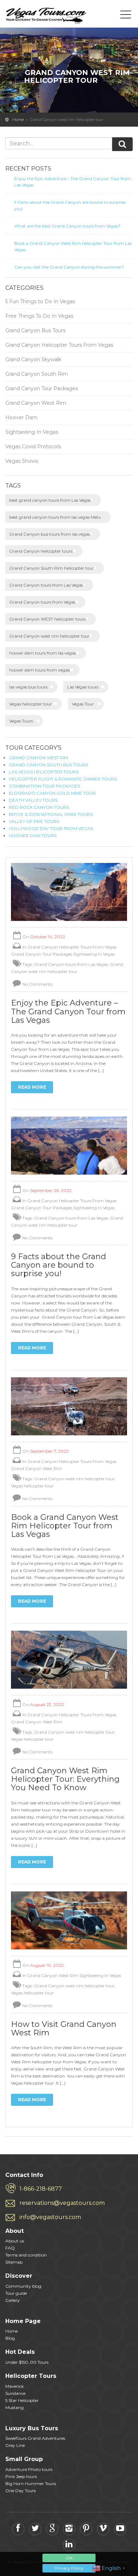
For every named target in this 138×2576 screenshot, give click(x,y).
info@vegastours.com (50, 2217)
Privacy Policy (69, 2568)
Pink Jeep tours (21, 2476)
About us (15, 2241)
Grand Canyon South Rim (37, 374)
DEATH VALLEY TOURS (33, 800)
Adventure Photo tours (29, 2469)
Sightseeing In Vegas (32, 432)
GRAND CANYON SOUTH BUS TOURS (48, 765)
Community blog (23, 2286)
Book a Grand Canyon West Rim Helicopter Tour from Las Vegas (73, 246)
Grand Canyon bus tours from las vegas (50, 534)
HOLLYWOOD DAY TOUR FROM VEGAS (51, 828)
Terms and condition (26, 2255)
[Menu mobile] (126, 16)
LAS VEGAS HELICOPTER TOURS (44, 772)
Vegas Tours (21, 721)
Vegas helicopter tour (31, 704)
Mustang (15, 2407)
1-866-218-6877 (41, 2189)
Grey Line (15, 2445)
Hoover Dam (21, 417)
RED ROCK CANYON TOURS (39, 807)
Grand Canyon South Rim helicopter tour (52, 568)
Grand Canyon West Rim (36, 403)
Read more (32, 1087)
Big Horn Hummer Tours (31, 2483)
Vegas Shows (22, 461)
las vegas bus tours (28, 687)
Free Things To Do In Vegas (39, 316)
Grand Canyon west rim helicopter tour (50, 636)
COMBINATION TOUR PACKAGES (44, 786)
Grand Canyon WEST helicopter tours (48, 619)
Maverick (15, 2386)
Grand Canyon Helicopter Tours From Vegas (59, 345)
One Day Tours (21, 2491)
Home (18, 120)
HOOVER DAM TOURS (33, 835)
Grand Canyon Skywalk (33, 359)
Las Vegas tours (83, 687)
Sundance (15, 2393)
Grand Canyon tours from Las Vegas (46, 585)
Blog (10, 2338)
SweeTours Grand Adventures (35, 2438)
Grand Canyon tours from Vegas (42, 602)
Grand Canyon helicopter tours (41, 551)
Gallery (13, 2300)
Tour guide (16, 2293)
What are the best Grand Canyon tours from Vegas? (67, 226)
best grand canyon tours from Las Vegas (50, 500)
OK (69, 2558)
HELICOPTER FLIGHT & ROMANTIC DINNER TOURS (63, 779)
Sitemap (14, 2262)
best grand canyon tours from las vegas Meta (55, 517)
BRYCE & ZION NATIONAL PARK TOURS (51, 814)
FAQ (10, 2248)
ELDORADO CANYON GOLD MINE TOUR (52, 793)
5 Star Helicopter (22, 2400)
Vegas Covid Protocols (33, 446)
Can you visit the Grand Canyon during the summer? (69, 267)
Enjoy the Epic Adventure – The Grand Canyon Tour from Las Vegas (73, 182)
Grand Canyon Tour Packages (42, 388)
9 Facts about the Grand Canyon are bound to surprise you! (70, 205)
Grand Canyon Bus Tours (35, 330)
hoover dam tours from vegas (39, 670)
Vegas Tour (83, 704)
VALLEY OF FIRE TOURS (34, 821)
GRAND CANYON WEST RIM (39, 758)
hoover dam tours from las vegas (43, 653)
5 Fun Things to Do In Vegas (40, 301)
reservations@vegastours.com (62, 2203)
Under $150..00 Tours (27, 2362)
